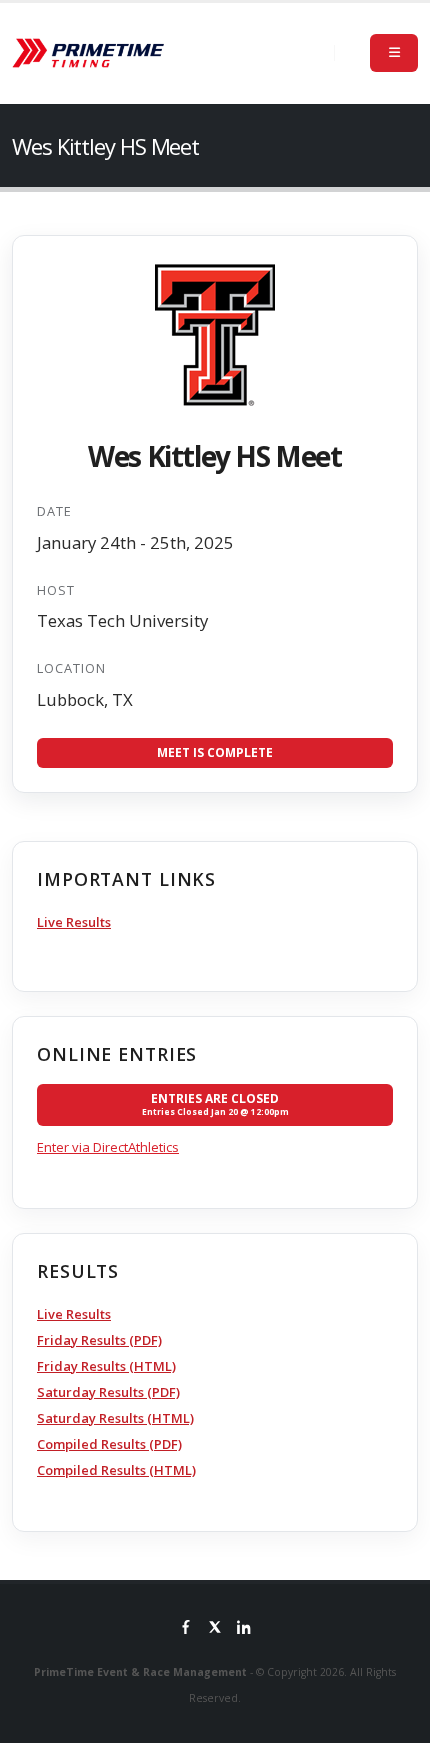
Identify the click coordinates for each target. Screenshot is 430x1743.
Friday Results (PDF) (99, 1340)
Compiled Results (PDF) (109, 1444)
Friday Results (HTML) (106, 1366)
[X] (215, 1629)
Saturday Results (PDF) (108, 1392)
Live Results (74, 922)
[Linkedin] (244, 1629)
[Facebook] (186, 1629)
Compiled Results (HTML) (116, 1470)
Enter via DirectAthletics (108, 1147)
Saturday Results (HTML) (115, 1418)
